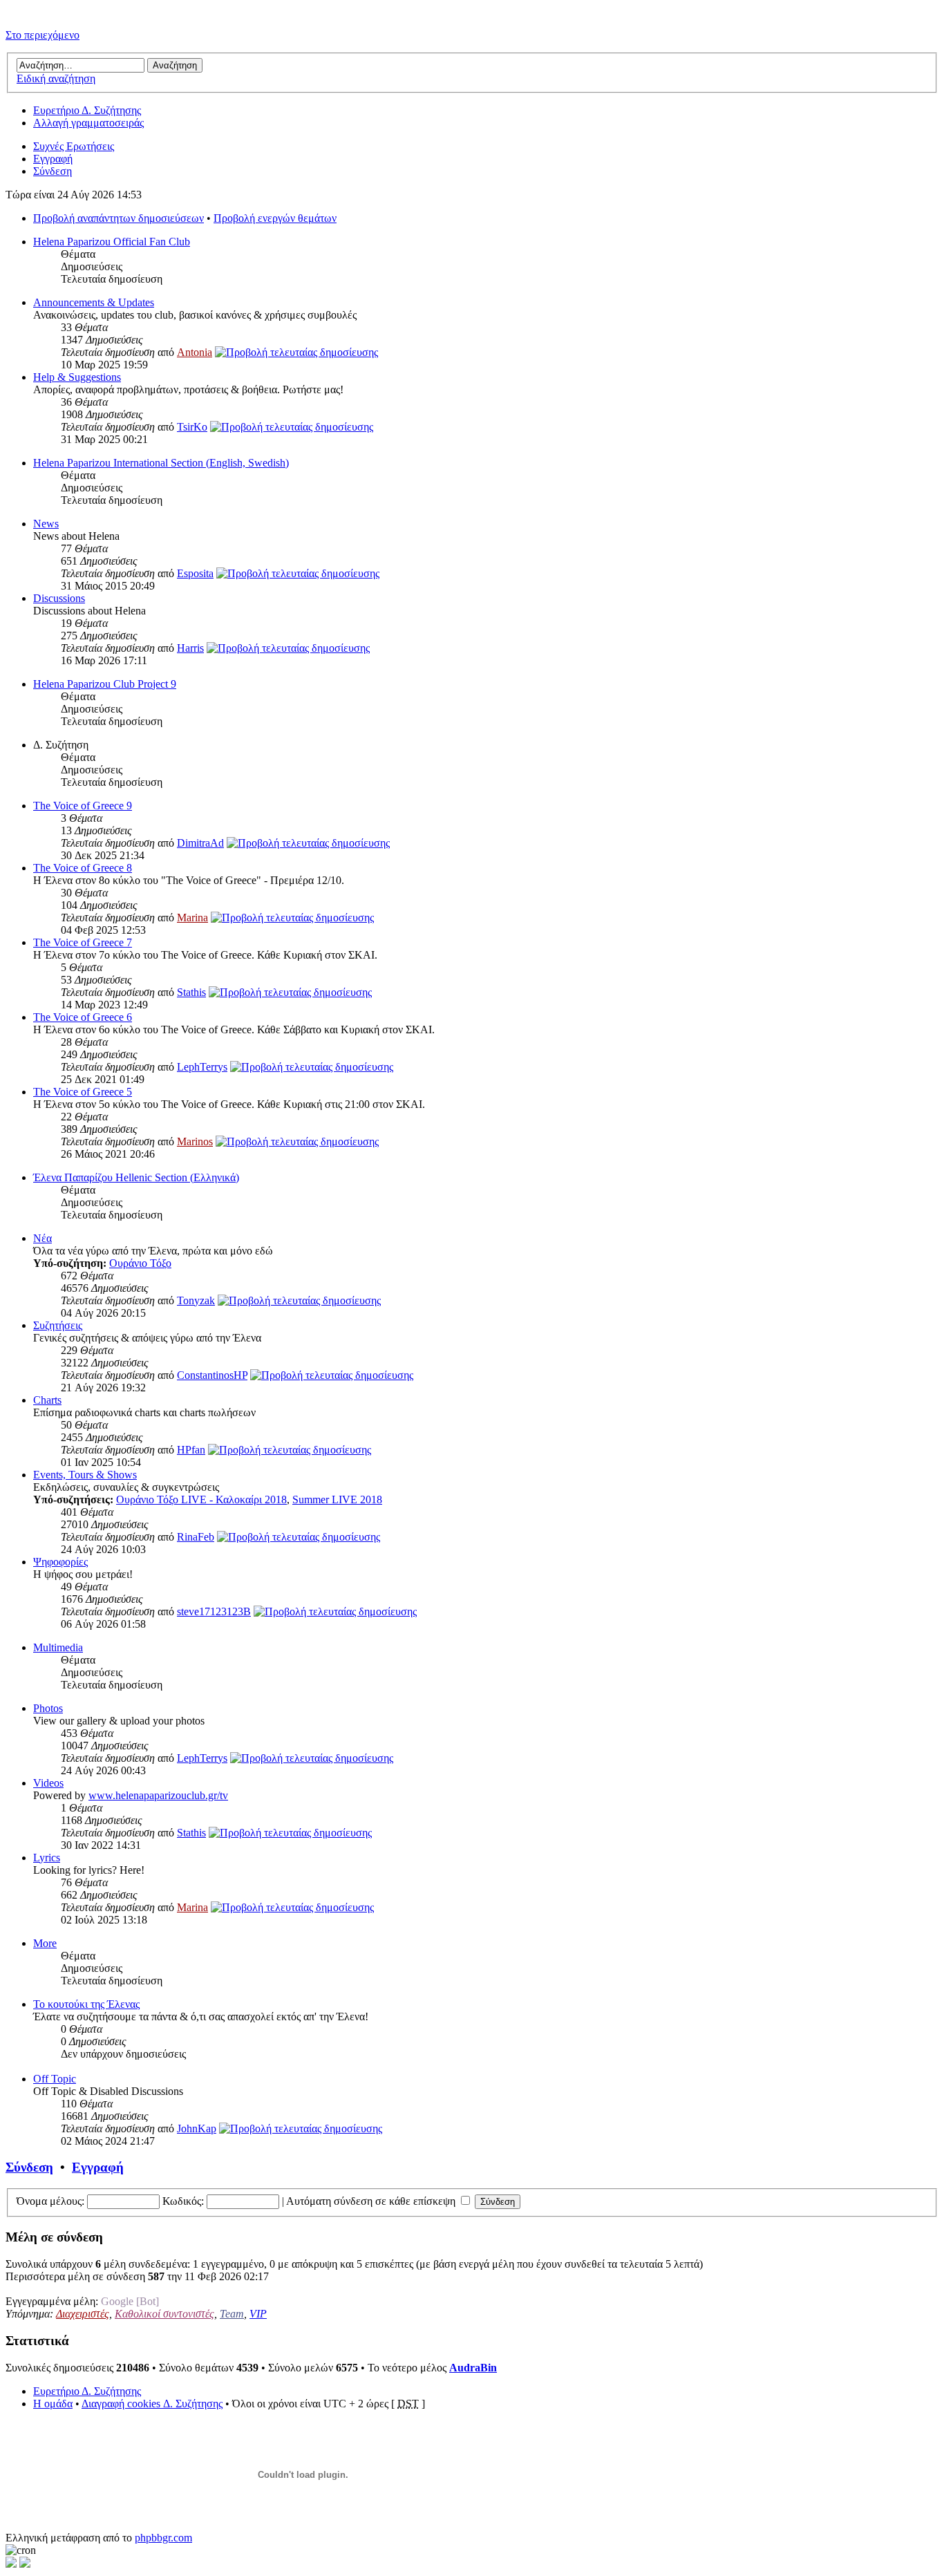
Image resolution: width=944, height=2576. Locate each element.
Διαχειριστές (83, 2314)
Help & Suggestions (77, 377)
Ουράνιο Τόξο (140, 1263)
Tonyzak (196, 1300)
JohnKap (197, 2128)
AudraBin (473, 2368)
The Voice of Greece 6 (83, 1017)
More (45, 1943)
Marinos (195, 1141)
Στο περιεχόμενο (43, 35)
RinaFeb (196, 1537)
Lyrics (47, 1858)
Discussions (59, 598)
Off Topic (55, 2079)
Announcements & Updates (94, 302)
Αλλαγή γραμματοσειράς (88, 123)
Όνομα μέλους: (50, 2201)
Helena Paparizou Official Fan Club (112, 242)
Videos (48, 1783)
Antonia (195, 352)
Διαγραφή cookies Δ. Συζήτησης (152, 2404)
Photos (48, 1708)
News (46, 524)
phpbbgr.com (163, 2538)
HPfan (191, 1450)
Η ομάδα (53, 2404)
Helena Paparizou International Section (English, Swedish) (161, 463)
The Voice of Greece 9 (83, 806)
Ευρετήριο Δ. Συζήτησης (87, 110)
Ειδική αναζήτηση (56, 78)
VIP (258, 2314)
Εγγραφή (53, 159)
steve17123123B (214, 1611)
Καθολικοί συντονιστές (164, 2314)
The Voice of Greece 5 (83, 1092)
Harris (190, 648)
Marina (192, 918)
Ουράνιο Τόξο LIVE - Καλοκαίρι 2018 (201, 1499)
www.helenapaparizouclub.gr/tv (158, 1795)
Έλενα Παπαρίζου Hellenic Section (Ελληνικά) (136, 1177)
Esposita (195, 573)
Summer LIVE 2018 (337, 1499)
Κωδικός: (183, 2201)
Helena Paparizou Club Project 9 (105, 684)
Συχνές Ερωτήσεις (74, 146)
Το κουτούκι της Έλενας (86, 2004)
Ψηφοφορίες (60, 1562)
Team (232, 2314)
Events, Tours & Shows (85, 1475)
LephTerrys (202, 1067)
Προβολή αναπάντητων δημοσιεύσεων (119, 218)
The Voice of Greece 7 (83, 942)
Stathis (191, 992)
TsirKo (192, 427)
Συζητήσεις (58, 1325)
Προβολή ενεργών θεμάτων (275, 218)
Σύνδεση (53, 171)
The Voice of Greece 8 (83, 868)
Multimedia (58, 1647)
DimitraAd (200, 843)
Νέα (43, 1238)
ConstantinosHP (212, 1375)
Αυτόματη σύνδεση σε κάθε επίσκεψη (372, 2201)
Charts (47, 1400)
